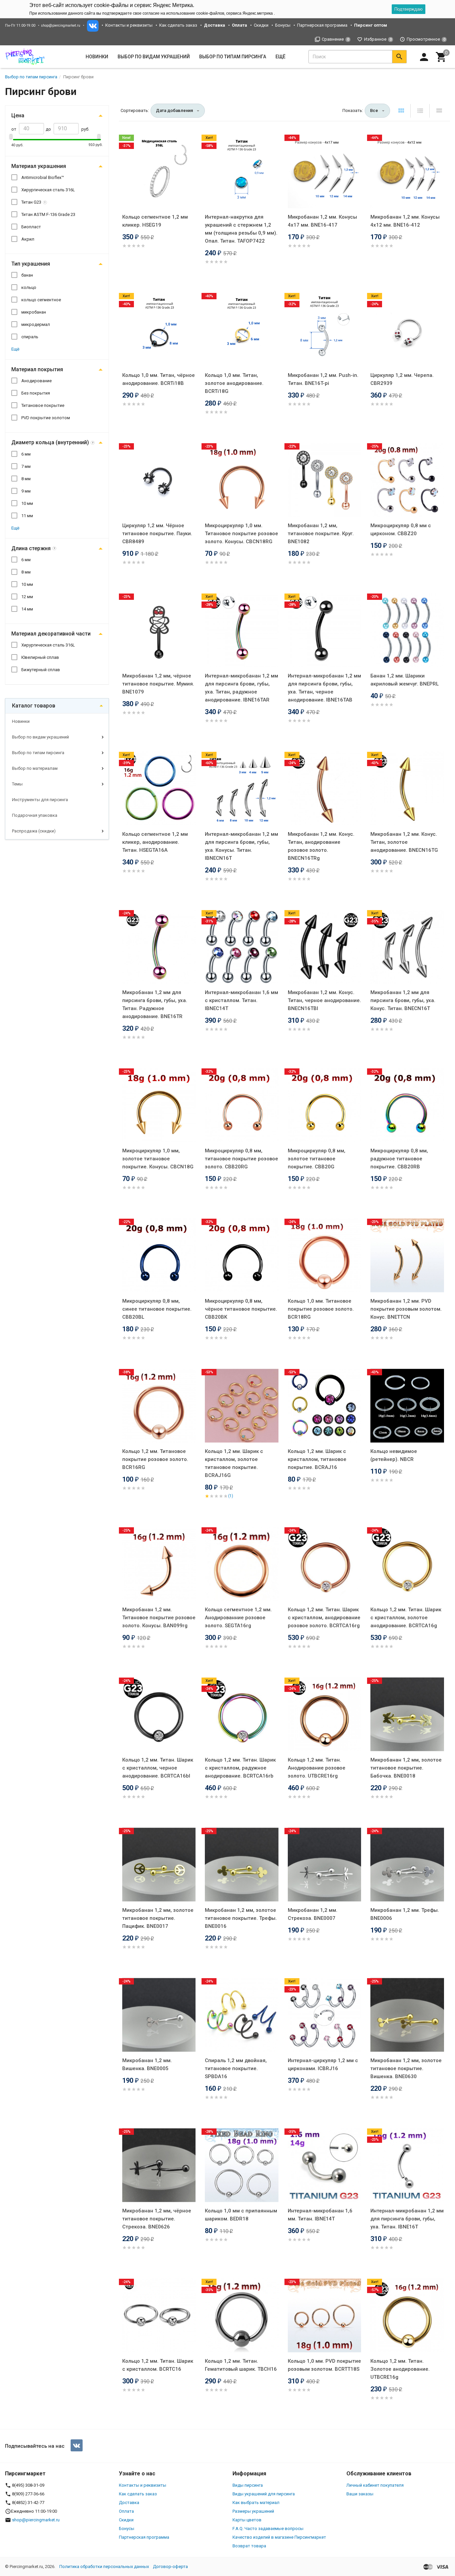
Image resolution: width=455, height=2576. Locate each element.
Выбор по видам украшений (40, 737)
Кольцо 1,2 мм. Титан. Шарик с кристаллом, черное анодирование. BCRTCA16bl (158, 1768)
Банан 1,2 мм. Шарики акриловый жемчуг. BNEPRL (405, 680)
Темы (17, 784)
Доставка (129, 2503)
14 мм (27, 609)
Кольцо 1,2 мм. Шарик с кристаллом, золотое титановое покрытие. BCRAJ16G (234, 1463)
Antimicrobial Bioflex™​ (43, 177)
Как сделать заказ (178, 25)
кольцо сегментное (41, 300)
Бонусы (283, 25)
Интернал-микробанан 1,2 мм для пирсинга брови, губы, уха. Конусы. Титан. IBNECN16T (241, 846)
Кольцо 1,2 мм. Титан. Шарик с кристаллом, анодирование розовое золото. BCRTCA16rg (324, 1618)
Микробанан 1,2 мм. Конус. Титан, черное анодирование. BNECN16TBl (324, 1000)
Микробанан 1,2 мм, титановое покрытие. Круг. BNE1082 (321, 534)
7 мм (26, 466)
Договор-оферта (170, 2567)
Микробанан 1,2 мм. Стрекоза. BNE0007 (313, 1914)
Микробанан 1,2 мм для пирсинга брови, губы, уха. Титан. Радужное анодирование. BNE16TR (155, 1004)
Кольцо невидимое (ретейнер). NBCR (394, 1455)
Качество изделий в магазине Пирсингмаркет (279, 2537)
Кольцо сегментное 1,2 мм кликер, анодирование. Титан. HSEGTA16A (155, 842)
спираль (30, 337)
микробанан (34, 312)
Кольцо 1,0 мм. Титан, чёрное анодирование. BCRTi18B (159, 379)
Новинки (97, 57)
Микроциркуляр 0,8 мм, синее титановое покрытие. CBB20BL (157, 1309)
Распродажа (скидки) (34, 831)
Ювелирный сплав (40, 657)
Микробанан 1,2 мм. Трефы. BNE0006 (405, 1914)
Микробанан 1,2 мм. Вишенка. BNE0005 (147, 2064)
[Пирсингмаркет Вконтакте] (77, 2445)
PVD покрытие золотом (46, 418)
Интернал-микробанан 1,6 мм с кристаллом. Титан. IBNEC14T (241, 1000)
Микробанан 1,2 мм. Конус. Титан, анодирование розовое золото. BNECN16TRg (321, 846)
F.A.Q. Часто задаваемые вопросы (268, 2529)
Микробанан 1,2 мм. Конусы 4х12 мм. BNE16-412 (405, 221)
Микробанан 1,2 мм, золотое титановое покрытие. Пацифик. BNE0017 (158, 1918)
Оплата (126, 2511)
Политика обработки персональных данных (104, 2567)
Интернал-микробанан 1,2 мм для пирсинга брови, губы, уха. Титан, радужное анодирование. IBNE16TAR (241, 688)
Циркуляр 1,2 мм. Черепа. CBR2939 (402, 379)
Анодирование (36, 381)
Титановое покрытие (43, 405)
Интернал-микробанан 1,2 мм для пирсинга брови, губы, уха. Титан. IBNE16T (407, 2219)
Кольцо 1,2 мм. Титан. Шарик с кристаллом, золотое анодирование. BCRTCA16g (406, 1618)
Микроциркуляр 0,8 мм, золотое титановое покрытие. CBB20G (317, 1159)
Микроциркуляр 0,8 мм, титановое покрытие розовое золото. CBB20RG (241, 1159)
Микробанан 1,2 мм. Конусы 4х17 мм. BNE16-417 (322, 221)
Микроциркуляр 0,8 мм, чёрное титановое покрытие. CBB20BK (241, 1309)
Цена (18, 115)
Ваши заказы (360, 2494)
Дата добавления (174, 110)
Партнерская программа (322, 25)
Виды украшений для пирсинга (264, 2494)
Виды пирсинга (248, 2485)
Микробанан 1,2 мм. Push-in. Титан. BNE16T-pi (323, 379)
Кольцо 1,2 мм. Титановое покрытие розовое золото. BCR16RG (155, 1459)
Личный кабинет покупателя (375, 2485)
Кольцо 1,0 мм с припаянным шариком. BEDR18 (241, 2215)
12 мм (27, 597)
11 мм (27, 516)
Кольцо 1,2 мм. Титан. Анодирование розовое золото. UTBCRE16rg (317, 1768)
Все (374, 110)
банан (27, 275)
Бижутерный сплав (41, 670)
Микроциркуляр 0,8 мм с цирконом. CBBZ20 (401, 530)
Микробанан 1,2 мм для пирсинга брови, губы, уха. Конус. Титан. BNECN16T (403, 1000)
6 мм (26, 454)
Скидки (261, 25)
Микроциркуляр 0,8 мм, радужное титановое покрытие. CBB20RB (399, 1159)
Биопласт (31, 227)
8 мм (26, 479)
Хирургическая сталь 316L (48, 190)
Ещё (280, 57)
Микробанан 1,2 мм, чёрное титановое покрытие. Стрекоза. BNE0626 (157, 2219)
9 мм (26, 491)
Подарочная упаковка (35, 815)
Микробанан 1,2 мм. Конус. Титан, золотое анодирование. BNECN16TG (404, 842)
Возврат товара (249, 2546)
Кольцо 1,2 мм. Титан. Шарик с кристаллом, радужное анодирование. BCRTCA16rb (240, 1768)
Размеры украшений (253, 2511)
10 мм (27, 503)
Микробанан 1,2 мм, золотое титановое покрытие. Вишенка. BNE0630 (406, 2068)
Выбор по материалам (35, 768)
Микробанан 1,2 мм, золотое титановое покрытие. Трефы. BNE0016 (241, 1918)
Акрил (28, 239)
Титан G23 (31, 202)
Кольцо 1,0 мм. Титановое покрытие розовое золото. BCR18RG (321, 1309)
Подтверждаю (409, 9)
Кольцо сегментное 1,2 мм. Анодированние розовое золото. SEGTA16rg (238, 1618)
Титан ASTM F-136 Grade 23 (48, 214)
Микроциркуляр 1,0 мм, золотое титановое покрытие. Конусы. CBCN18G (158, 1159)
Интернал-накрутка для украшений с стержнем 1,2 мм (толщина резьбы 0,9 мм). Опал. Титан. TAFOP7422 (241, 229)
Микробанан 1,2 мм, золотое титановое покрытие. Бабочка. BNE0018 (406, 1768)
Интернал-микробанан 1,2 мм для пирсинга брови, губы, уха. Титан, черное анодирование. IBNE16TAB (324, 688)
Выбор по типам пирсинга (38, 753)
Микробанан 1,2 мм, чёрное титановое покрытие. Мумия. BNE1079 (158, 684)
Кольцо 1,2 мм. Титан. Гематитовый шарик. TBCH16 (241, 2365)
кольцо (29, 287)
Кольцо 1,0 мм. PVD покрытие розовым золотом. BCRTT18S (324, 2365)
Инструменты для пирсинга (40, 800)
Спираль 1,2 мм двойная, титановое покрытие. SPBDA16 (236, 2068)
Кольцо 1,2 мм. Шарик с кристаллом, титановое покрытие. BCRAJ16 (317, 1459)
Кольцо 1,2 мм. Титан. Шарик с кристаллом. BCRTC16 (158, 2365)
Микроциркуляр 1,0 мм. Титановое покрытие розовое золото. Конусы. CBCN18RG (241, 534)
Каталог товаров (34, 706)
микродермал (36, 324)
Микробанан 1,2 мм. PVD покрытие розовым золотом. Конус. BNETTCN (406, 1309)
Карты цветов (247, 2520)
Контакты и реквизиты (129, 25)
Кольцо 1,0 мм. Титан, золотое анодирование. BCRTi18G (234, 383)
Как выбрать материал (256, 2503)
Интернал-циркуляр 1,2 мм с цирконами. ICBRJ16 (323, 2064)
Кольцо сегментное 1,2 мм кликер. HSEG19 (155, 221)
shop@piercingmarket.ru (61, 25)
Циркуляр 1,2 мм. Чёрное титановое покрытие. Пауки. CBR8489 (157, 534)
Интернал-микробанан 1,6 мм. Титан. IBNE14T (320, 2215)
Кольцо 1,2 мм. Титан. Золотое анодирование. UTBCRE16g (400, 2369)
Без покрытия (36, 393)
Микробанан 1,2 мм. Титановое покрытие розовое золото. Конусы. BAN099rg (159, 1618)
